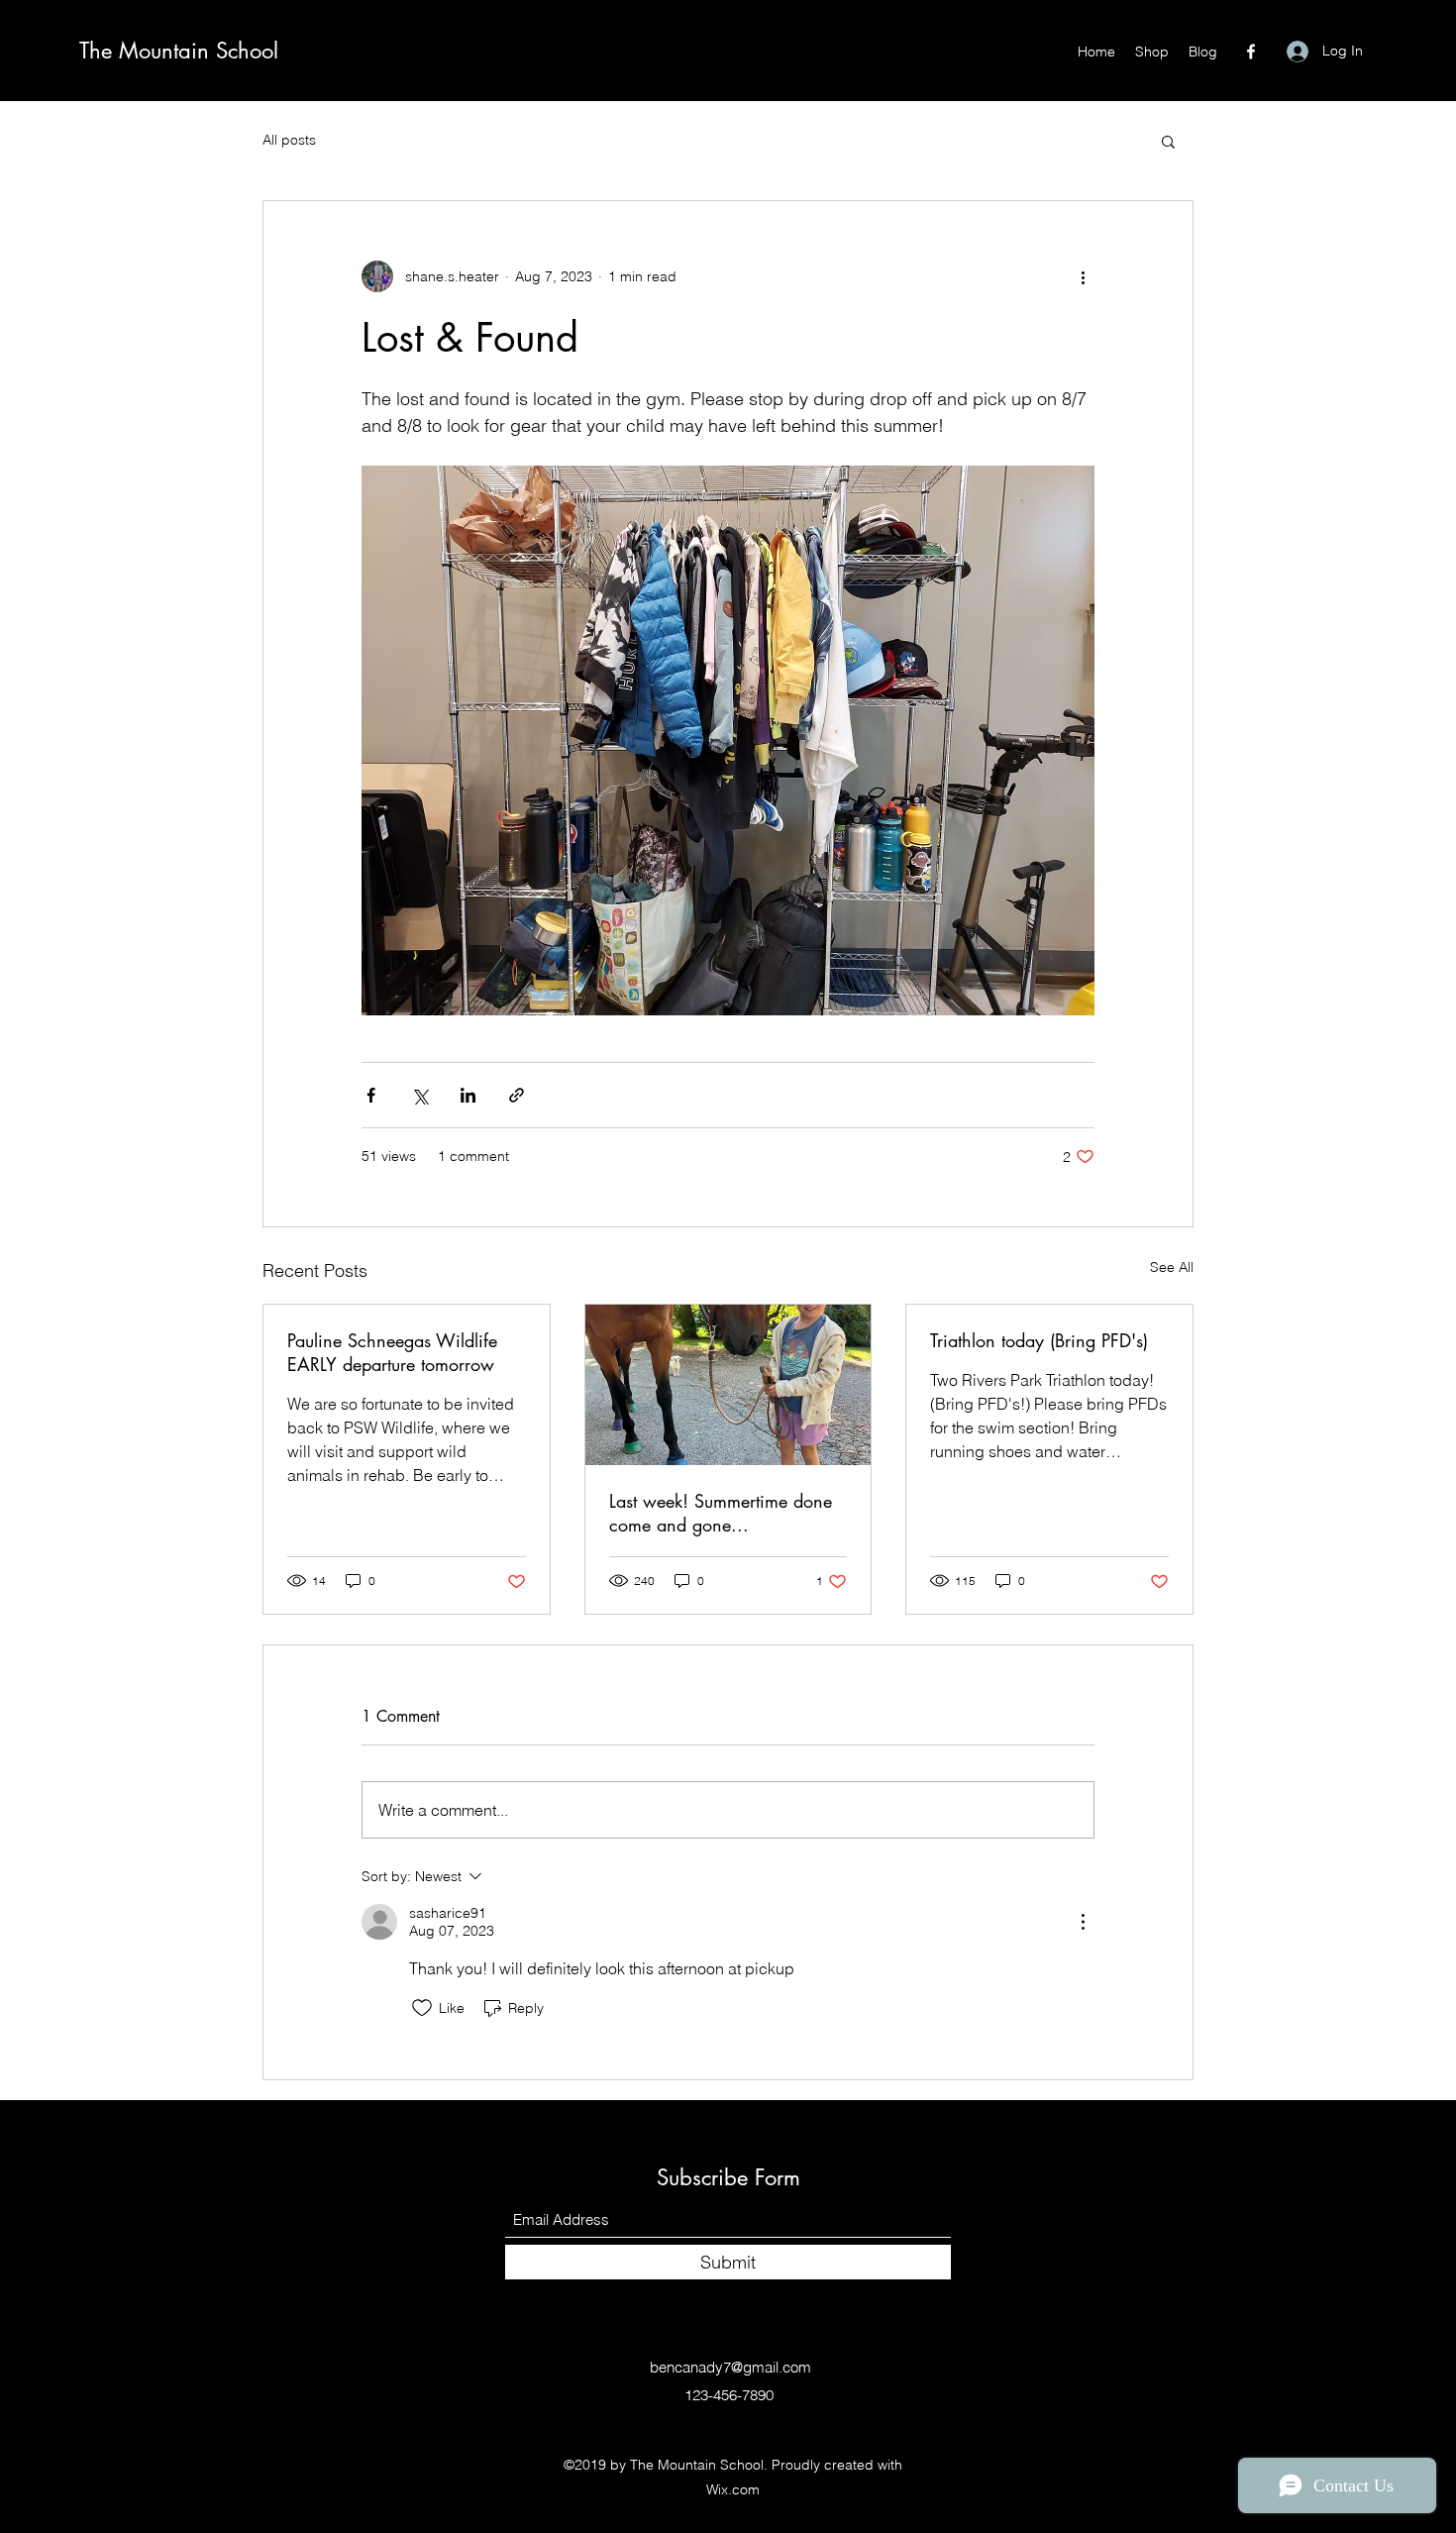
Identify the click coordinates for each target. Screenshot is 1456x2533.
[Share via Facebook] (371, 1095)
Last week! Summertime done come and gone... (721, 1513)
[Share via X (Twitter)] (419, 1095)
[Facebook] (1251, 52)
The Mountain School (179, 51)
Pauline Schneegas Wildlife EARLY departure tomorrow (392, 1352)
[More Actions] (1083, 1922)
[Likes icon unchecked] (422, 2008)
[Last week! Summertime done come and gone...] (728, 1385)
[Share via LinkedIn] (468, 1095)
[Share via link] (517, 1095)
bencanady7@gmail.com (730, 2367)
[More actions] (1083, 276)
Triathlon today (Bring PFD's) (1039, 1340)
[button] (1168, 141)
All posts (289, 140)
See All (1172, 1267)
